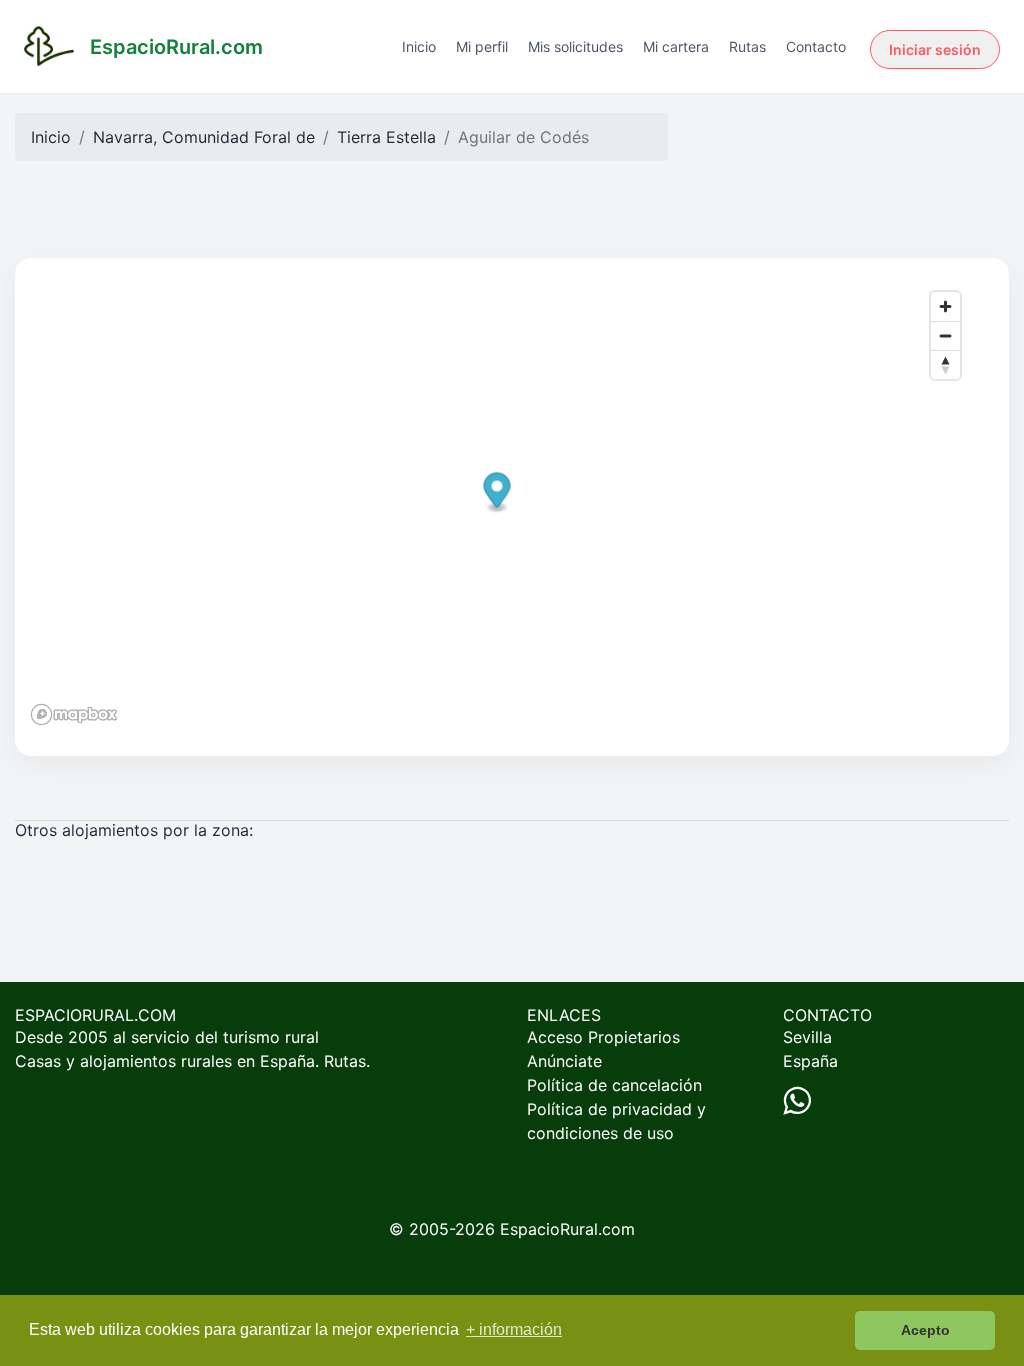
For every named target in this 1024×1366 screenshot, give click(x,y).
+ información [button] (514, 1329)
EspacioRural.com (567, 1229)
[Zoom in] (945, 306)
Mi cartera (676, 46)
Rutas (747, 46)
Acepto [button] (925, 1330)
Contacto (816, 46)
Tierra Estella (386, 137)
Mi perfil (482, 46)
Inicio (419, 46)
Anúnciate (564, 1061)
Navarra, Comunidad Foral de (204, 137)
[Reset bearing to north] (945, 364)
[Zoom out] (945, 335)
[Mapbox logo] (74, 714)
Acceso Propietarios (603, 1037)
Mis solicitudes (575, 46)
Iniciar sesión (935, 49)
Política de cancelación (614, 1085)
